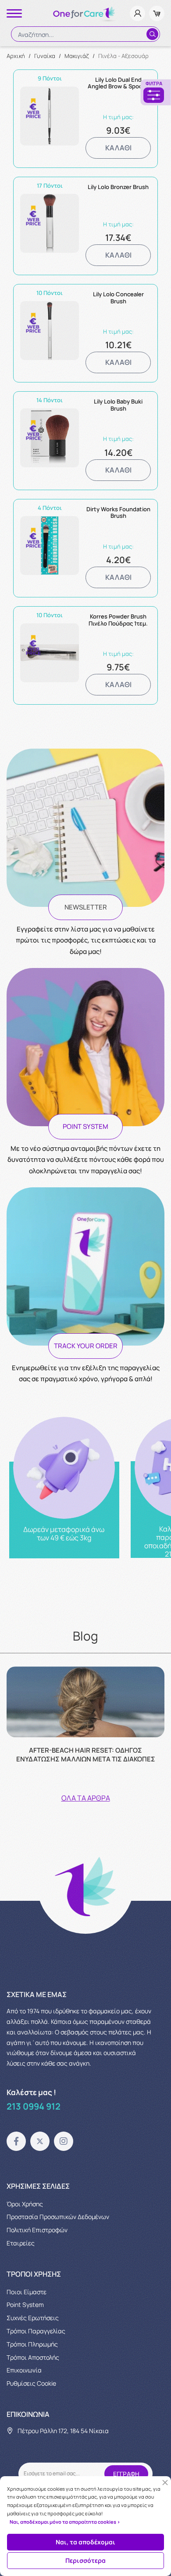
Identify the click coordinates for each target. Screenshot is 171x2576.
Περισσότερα (85, 2560)
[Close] (165, 2483)
